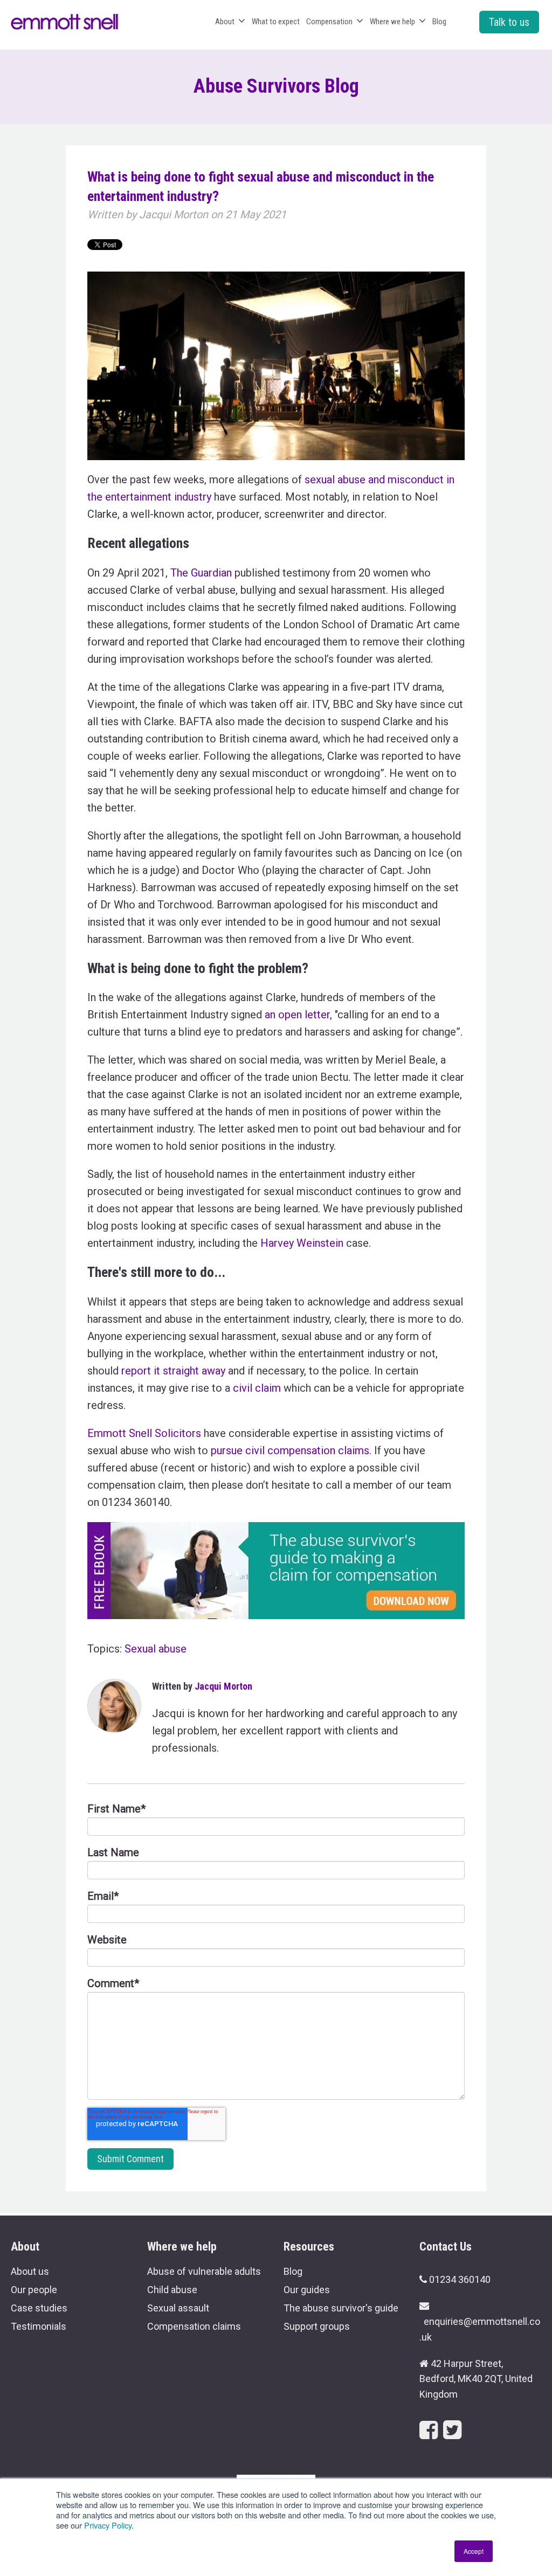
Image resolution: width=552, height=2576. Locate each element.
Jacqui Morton (174, 214)
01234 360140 (460, 2279)
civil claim (257, 1388)
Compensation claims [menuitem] (194, 2326)
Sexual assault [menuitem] (178, 2308)
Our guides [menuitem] (307, 2290)
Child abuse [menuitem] (172, 2290)
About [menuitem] (225, 22)
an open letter (297, 1015)
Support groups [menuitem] (317, 2326)
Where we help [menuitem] (392, 22)
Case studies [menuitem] (39, 2308)
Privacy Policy (108, 2525)
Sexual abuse (156, 1649)
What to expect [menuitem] (276, 22)
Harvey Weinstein (302, 1243)
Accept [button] (474, 2551)
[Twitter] (452, 2430)
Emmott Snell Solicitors (144, 1433)
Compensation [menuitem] (329, 22)
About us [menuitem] (30, 2271)
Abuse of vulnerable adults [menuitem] (204, 2271)
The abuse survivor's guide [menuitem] (341, 2308)
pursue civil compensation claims (290, 1450)
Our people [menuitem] (34, 2290)
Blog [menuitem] (439, 22)
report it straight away (173, 1371)
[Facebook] (429, 2430)
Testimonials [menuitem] (39, 2326)
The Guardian (201, 573)
